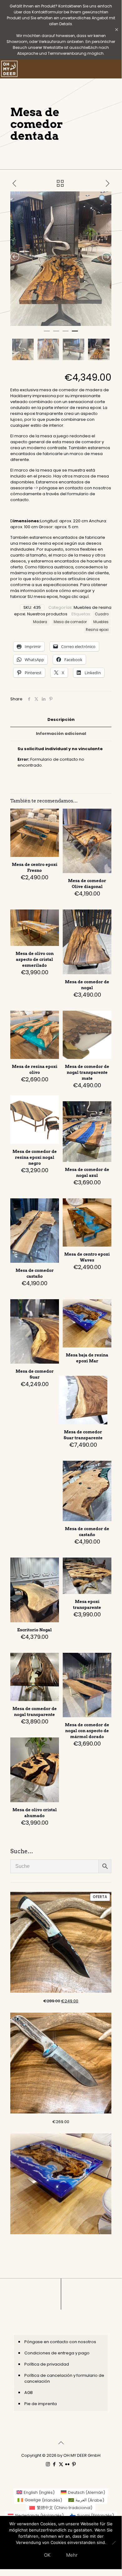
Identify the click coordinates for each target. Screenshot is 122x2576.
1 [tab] (47, 334)
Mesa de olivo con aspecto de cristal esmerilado (35, 959)
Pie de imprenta (41, 2404)
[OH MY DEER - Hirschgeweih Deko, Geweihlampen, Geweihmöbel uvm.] (9, 69)
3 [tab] (66, 334)
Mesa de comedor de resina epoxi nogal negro (35, 1157)
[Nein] (114, 2543)
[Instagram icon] (48, 2464)
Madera (40, 622)
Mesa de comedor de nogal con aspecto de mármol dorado (87, 1731)
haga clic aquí (74, 597)
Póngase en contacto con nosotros (60, 2342)
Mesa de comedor (70, 622)
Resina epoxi (97, 630)
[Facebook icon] (54, 2464)
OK (47, 2555)
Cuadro (102, 614)
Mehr (72, 2555)
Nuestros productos (47, 614)
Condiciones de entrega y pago (57, 2353)
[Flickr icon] (68, 2464)
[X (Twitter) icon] (61, 2464)
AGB (29, 2393)
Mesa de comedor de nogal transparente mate (87, 1072)
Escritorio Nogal (34, 1630)
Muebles (101, 622)
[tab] (61, 720)
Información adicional (61, 733)
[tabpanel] (61, 259)
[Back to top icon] (61, 2443)
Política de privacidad (47, 2364)
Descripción (61, 719)
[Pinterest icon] (74, 2464)
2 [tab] (56, 334)
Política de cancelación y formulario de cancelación (64, 2378)
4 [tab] (75, 334)
